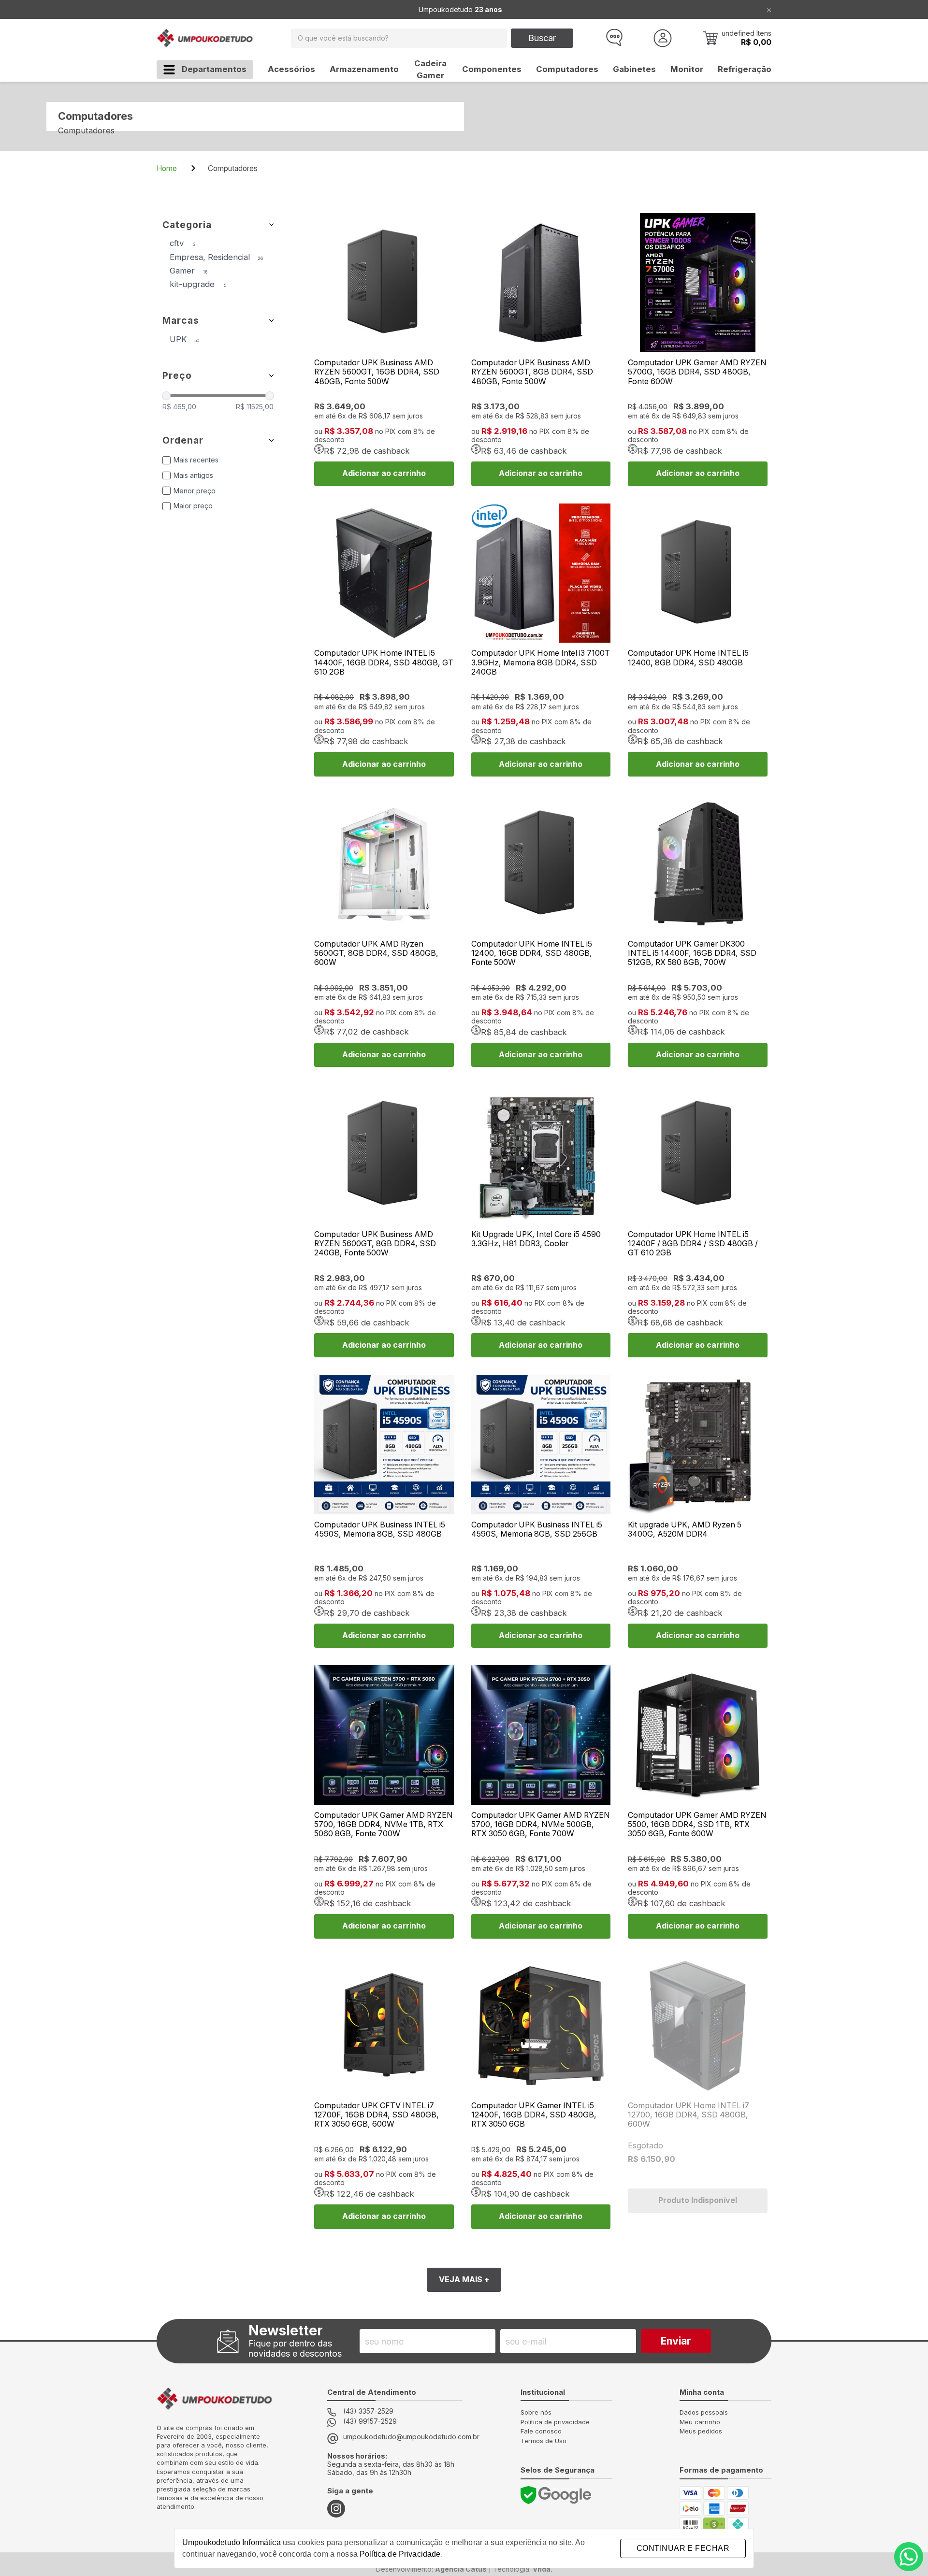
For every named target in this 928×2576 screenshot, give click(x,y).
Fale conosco (541, 2431)
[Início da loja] (205, 38)
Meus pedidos (701, 2431)
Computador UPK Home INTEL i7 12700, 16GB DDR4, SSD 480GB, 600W (689, 2115)
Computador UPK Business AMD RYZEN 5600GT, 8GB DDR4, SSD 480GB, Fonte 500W (532, 372)
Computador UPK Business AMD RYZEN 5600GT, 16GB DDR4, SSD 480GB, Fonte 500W (377, 372)
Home (168, 168)
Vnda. (543, 2569)
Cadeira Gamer (430, 69)
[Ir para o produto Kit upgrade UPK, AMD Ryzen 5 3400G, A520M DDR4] (698, 1445)
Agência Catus (461, 2569)
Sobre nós (536, 2412)
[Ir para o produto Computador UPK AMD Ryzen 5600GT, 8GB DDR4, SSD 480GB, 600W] (384, 864)
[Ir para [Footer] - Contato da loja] (909, 2557)
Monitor (687, 69)
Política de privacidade (555, 2422)
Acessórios (291, 69)
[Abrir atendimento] (613, 38)
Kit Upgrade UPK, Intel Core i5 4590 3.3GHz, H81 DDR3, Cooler (536, 1239)
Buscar (542, 38)
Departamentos (214, 69)
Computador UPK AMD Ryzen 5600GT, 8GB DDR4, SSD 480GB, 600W (376, 953)
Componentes (492, 69)
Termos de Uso (544, 2441)
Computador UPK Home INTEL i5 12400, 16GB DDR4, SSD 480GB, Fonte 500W (532, 953)
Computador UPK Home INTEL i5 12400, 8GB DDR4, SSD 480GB (688, 658)
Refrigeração (745, 69)
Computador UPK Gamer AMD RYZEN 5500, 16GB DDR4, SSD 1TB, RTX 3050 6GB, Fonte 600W (697, 1824)
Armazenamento (364, 69)
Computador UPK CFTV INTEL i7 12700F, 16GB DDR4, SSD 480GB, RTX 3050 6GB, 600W (377, 2115)
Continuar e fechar (683, 2548)
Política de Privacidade (400, 2554)
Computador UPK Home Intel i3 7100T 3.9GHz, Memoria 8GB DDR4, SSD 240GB (541, 662)
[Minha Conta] (663, 38)
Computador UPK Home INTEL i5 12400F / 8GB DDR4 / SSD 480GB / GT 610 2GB (693, 1244)
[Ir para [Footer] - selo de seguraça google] (556, 2495)
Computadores (567, 69)
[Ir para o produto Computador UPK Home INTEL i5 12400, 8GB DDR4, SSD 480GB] (698, 573)
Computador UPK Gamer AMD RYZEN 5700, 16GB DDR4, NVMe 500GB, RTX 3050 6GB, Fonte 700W (541, 1824)
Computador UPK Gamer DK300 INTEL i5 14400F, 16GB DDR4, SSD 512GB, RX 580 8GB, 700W (692, 953)
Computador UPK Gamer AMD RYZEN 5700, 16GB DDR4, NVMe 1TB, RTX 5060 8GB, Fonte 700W (384, 1824)
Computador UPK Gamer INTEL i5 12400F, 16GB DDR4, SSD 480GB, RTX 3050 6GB (534, 2115)
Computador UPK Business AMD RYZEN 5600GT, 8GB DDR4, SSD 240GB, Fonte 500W (375, 1244)
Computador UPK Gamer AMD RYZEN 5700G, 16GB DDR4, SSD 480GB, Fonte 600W (697, 372)
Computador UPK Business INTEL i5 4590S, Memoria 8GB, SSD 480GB (380, 1529)
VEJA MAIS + (464, 2280)
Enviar (676, 2341)
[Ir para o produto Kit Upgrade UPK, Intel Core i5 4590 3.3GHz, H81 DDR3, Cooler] (541, 1154)
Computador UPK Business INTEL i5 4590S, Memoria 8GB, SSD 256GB (537, 1529)
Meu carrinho (700, 2422)
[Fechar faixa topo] (769, 9)
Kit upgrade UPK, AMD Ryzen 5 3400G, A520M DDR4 (685, 1529)
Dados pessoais (704, 2412)
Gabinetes (634, 69)
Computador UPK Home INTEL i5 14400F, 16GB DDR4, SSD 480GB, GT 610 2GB (384, 662)
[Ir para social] (336, 2509)
